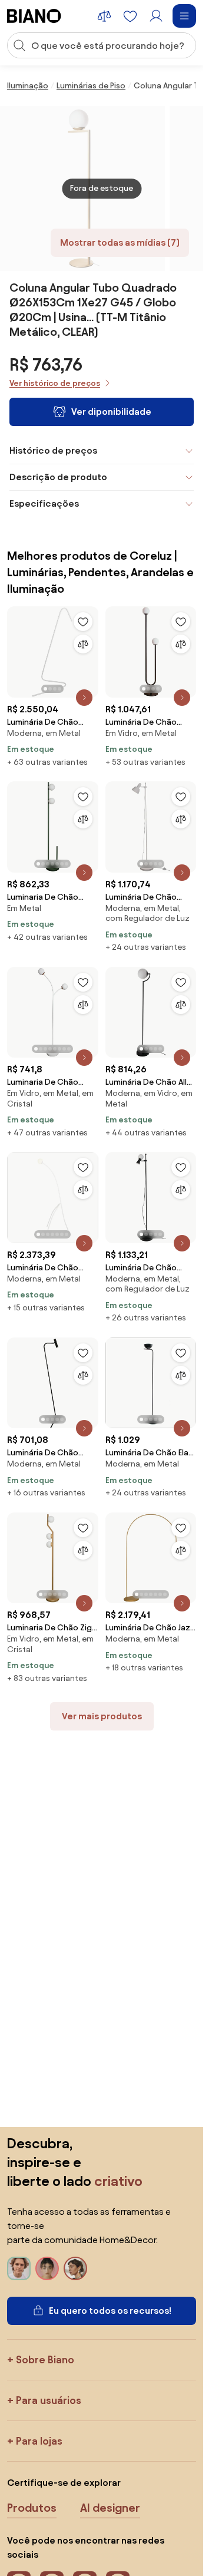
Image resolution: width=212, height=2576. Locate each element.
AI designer (110, 2508)
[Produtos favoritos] (130, 16)
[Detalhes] (84, 698)
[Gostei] (83, 622)
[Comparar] (83, 644)
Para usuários (49, 2400)
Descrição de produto (58, 477)
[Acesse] (156, 16)
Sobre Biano (45, 2359)
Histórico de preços (53, 450)
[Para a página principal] (34, 16)
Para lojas (39, 2441)
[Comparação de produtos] (104, 16)
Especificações (44, 503)
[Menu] (184, 16)
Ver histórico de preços (55, 383)
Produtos (32, 2508)
